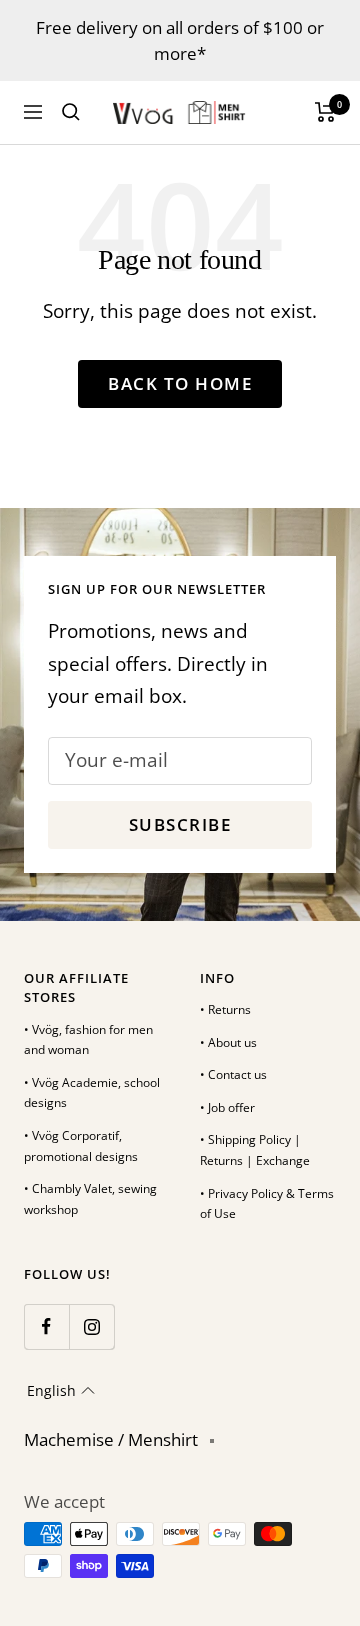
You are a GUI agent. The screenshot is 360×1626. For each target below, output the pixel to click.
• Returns (225, 1009)
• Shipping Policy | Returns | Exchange (255, 1150)
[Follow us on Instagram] (91, 1326)
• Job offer (227, 1107)
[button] (61, 1391)
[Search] (71, 112)
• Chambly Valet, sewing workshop (90, 1199)
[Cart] (325, 112)
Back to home (180, 383)
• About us (228, 1042)
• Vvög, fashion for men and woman (88, 1040)
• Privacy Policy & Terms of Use (267, 1204)
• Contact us (233, 1074)
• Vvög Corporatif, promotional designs (81, 1146)
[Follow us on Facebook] (46, 1326)
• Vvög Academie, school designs (92, 1093)
